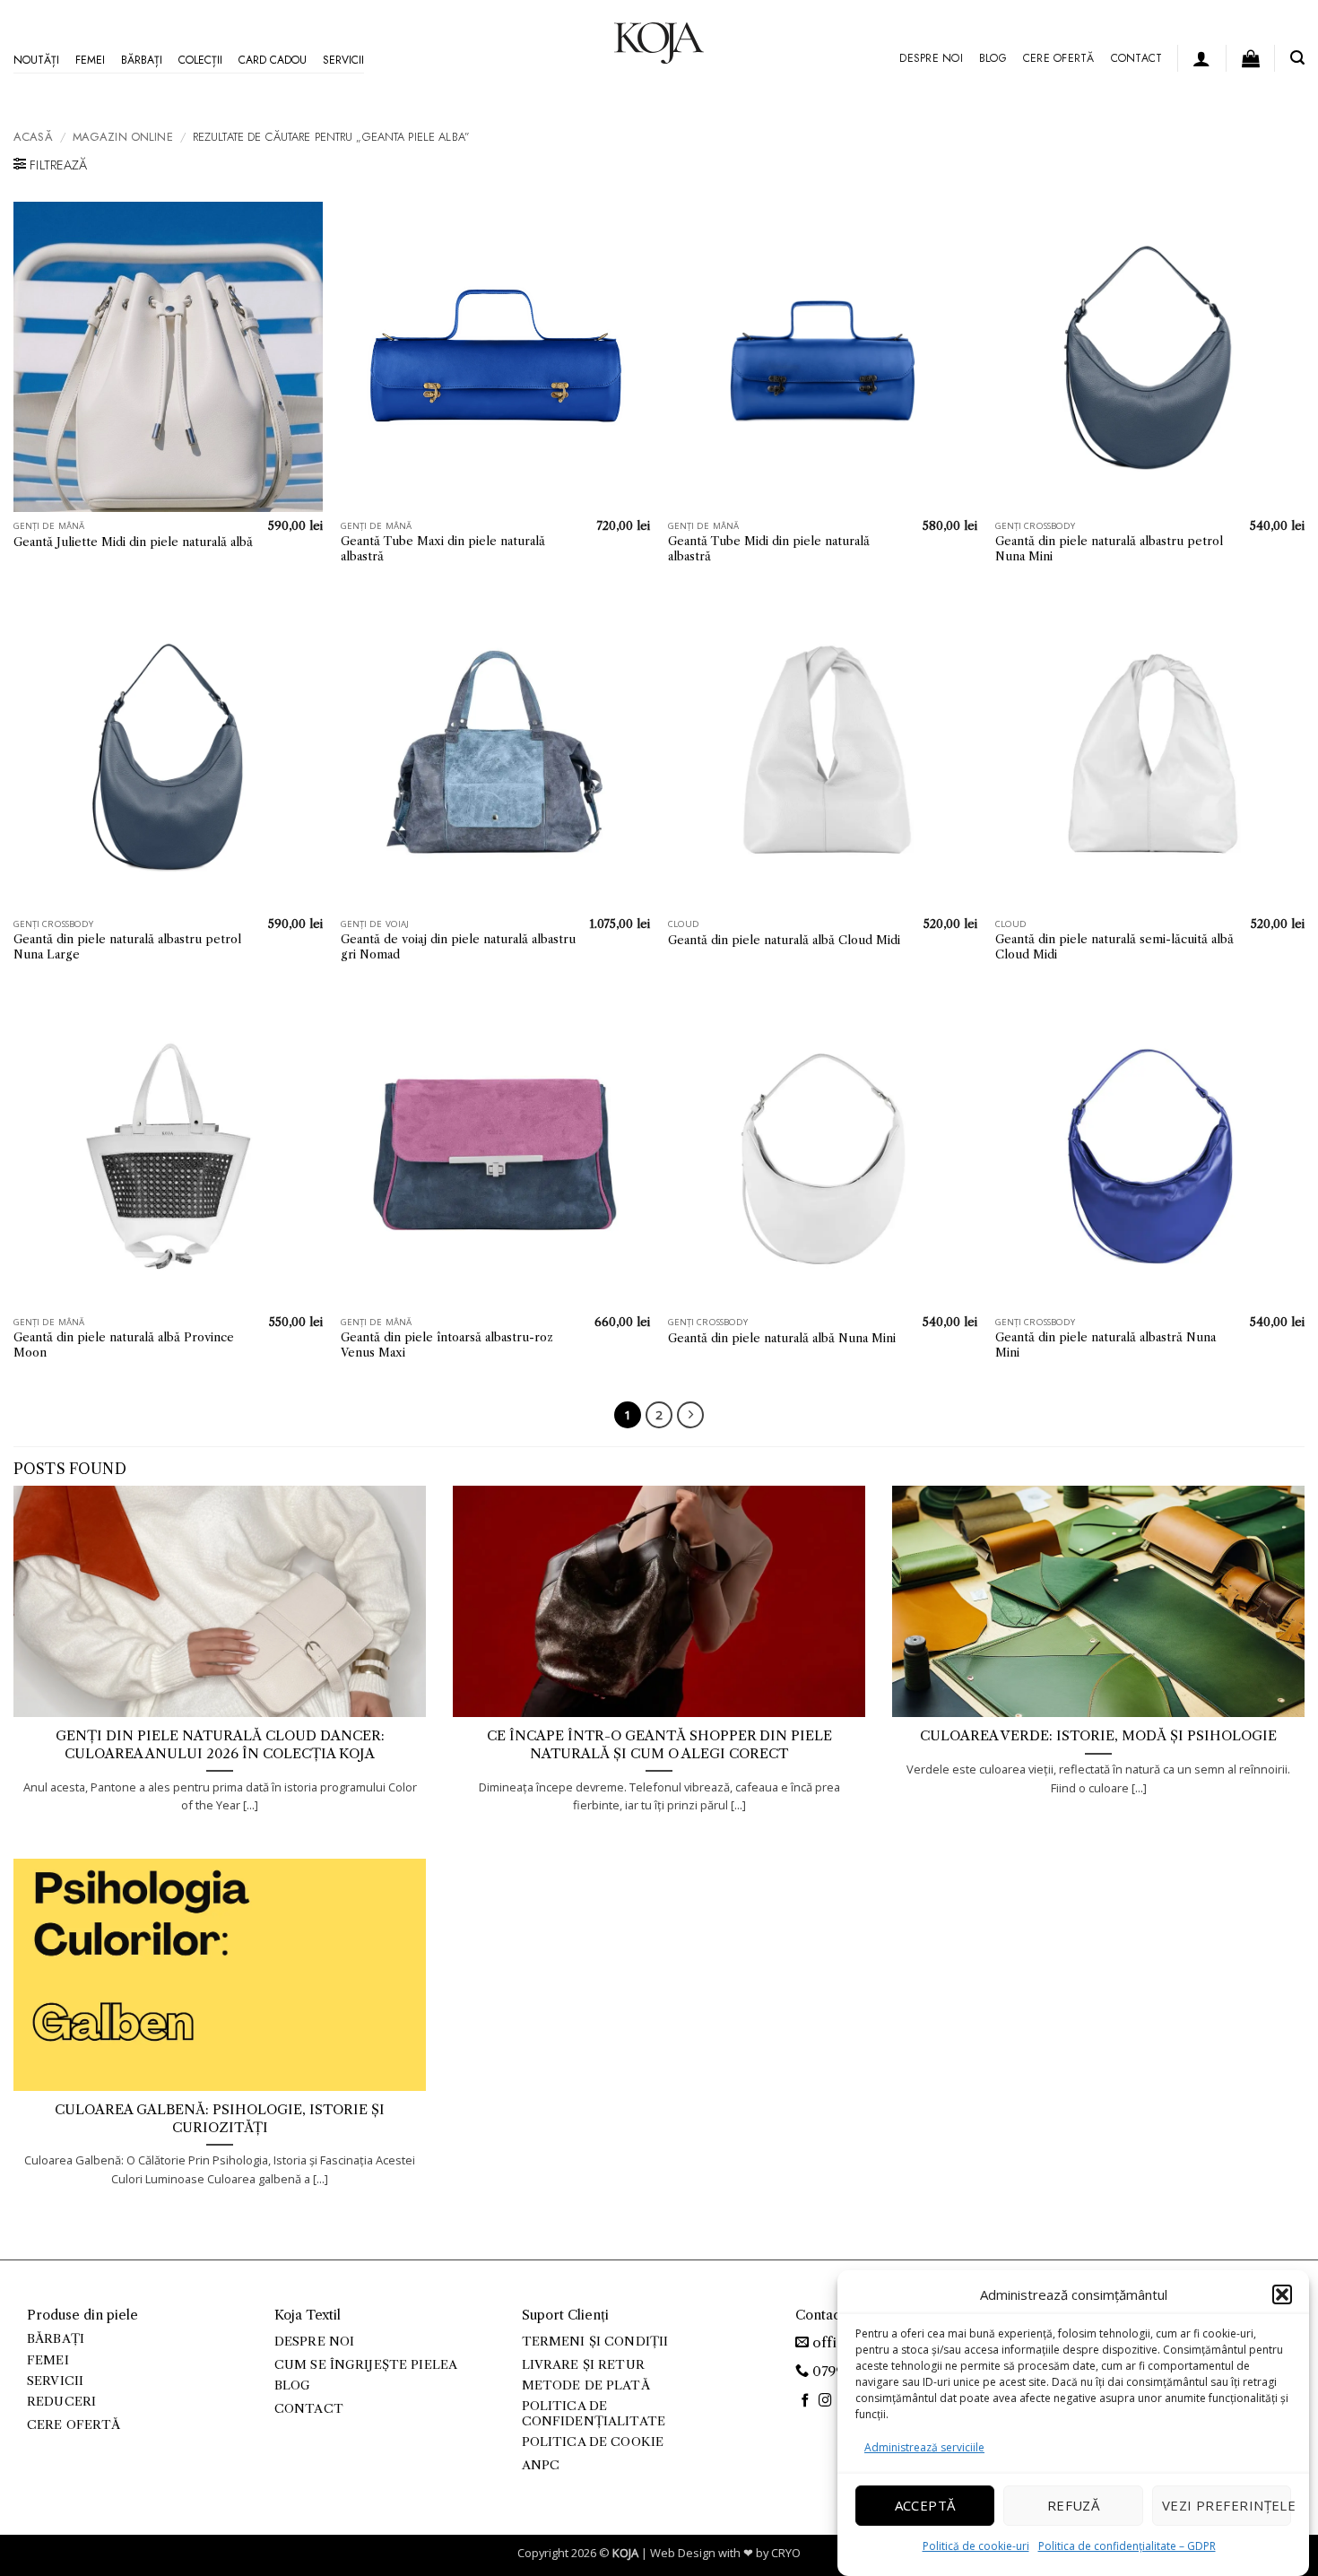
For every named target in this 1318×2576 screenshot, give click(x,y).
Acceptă (925, 2505)
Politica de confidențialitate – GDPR (1127, 2545)
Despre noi (931, 58)
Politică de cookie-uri (976, 2545)
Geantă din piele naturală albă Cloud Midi (784, 940)
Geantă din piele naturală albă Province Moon (124, 1344)
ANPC (541, 2465)
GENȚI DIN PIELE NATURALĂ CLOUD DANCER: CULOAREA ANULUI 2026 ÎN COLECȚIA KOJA (220, 1744)
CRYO (786, 2553)
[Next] (690, 1415)
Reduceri (61, 2402)
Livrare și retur (583, 2365)
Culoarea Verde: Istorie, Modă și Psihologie (1098, 1736)
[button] (1282, 2294)
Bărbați (142, 60)
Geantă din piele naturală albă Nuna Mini (782, 1338)
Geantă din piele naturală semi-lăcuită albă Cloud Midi (1114, 946)
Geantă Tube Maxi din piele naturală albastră (443, 548)
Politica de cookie (593, 2442)
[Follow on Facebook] (806, 2401)
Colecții (200, 60)
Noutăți (36, 60)
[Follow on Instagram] (825, 2401)
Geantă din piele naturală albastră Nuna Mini (1106, 1344)
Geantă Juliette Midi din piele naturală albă (133, 542)
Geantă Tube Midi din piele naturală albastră (769, 548)
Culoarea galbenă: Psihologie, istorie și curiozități (220, 2118)
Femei (90, 60)
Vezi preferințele (1227, 2505)
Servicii (343, 60)
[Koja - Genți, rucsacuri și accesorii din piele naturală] (659, 43)
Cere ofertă (1059, 58)
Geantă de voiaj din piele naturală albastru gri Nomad (458, 946)
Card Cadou (273, 60)
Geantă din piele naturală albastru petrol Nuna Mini (1109, 548)
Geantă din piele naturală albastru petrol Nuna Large (127, 946)
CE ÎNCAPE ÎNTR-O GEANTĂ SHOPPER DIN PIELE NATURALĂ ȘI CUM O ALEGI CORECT (659, 1744)
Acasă (33, 137)
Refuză (1074, 2505)
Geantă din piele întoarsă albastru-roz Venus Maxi (447, 1344)
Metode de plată (586, 2385)
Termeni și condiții (595, 2342)
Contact (1137, 58)
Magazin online (123, 137)
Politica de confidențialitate (594, 2413)
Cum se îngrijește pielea (366, 2365)
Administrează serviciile (924, 2447)
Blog (993, 58)
